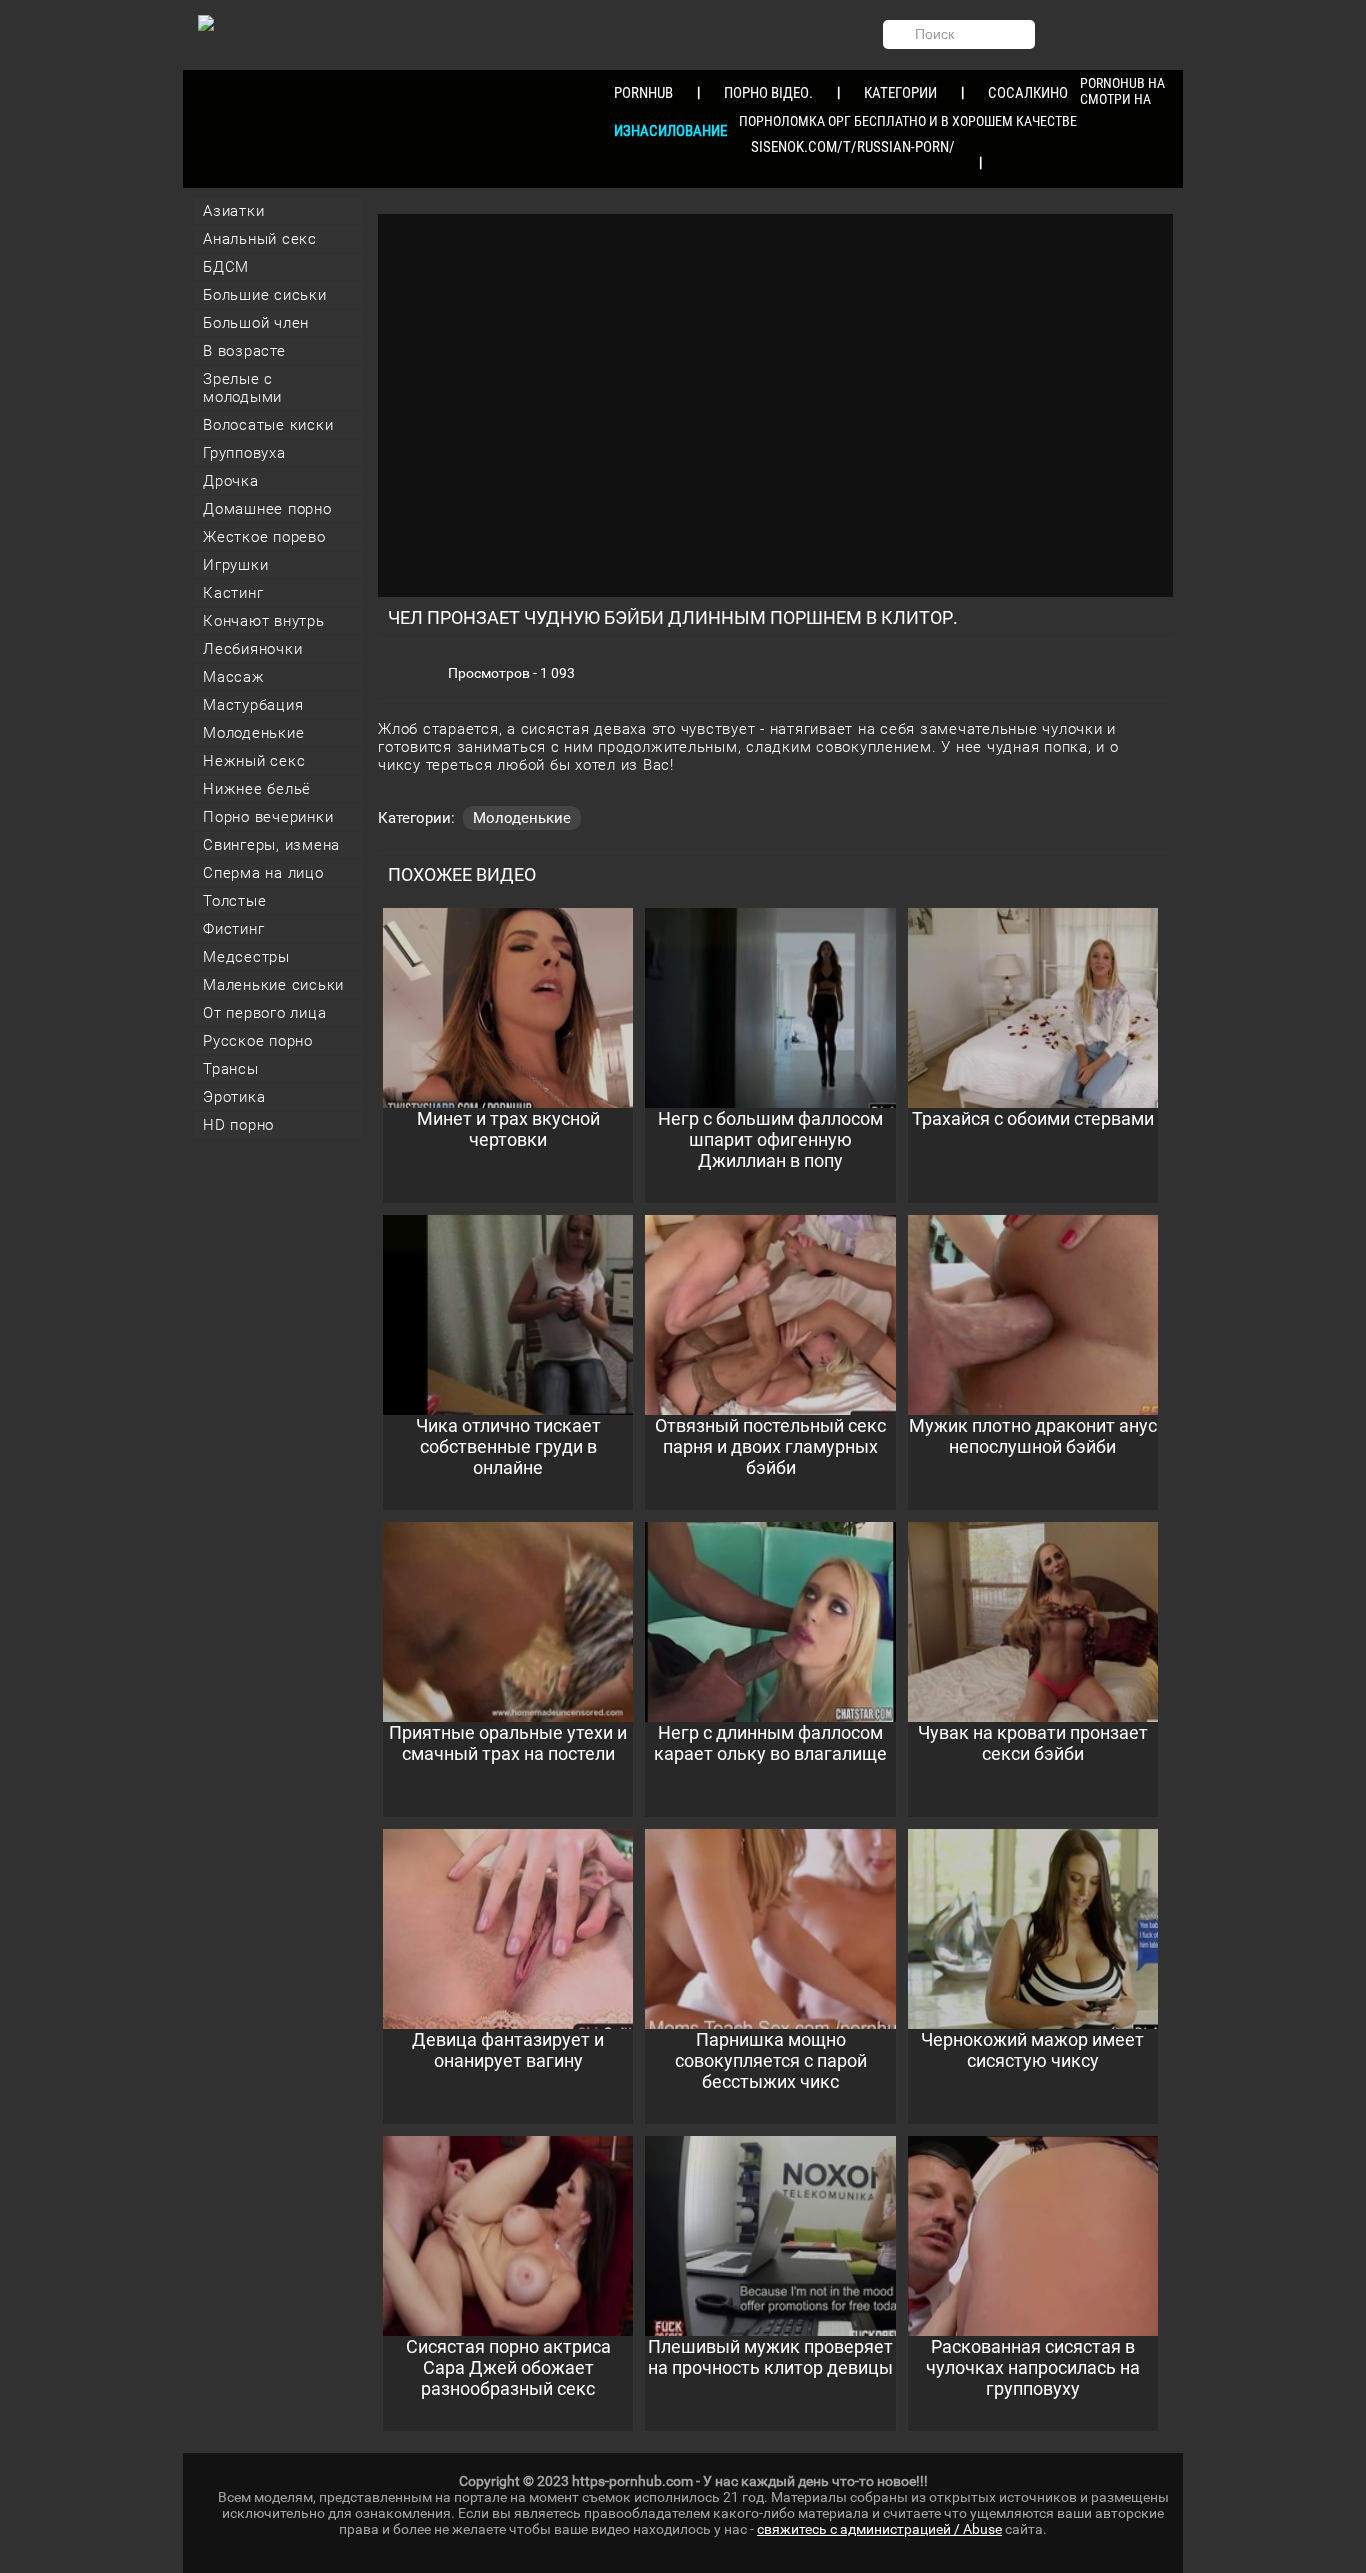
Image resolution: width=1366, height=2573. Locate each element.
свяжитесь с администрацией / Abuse (879, 2529)
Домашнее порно (267, 509)
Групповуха (244, 453)
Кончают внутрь (264, 621)
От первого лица (264, 1013)
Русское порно (258, 1041)
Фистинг (233, 929)
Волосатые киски (268, 425)
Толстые (234, 901)
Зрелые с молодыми (242, 388)
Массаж (234, 677)
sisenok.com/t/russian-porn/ (853, 147)
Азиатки (233, 211)
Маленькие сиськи (273, 985)
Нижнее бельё (257, 789)
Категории (900, 93)
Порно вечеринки (268, 817)
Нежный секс (254, 761)
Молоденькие (253, 733)
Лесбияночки (252, 649)
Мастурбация (253, 705)
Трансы (231, 1069)
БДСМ (226, 267)
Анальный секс (260, 239)
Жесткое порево (264, 537)
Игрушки (235, 565)
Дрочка (231, 481)
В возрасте (244, 351)
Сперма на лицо (263, 873)
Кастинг (233, 593)
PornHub (643, 93)
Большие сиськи (265, 295)
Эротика (234, 1097)
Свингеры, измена (271, 845)
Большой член (256, 323)
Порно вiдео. (768, 93)
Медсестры (246, 957)
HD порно (238, 1125)
